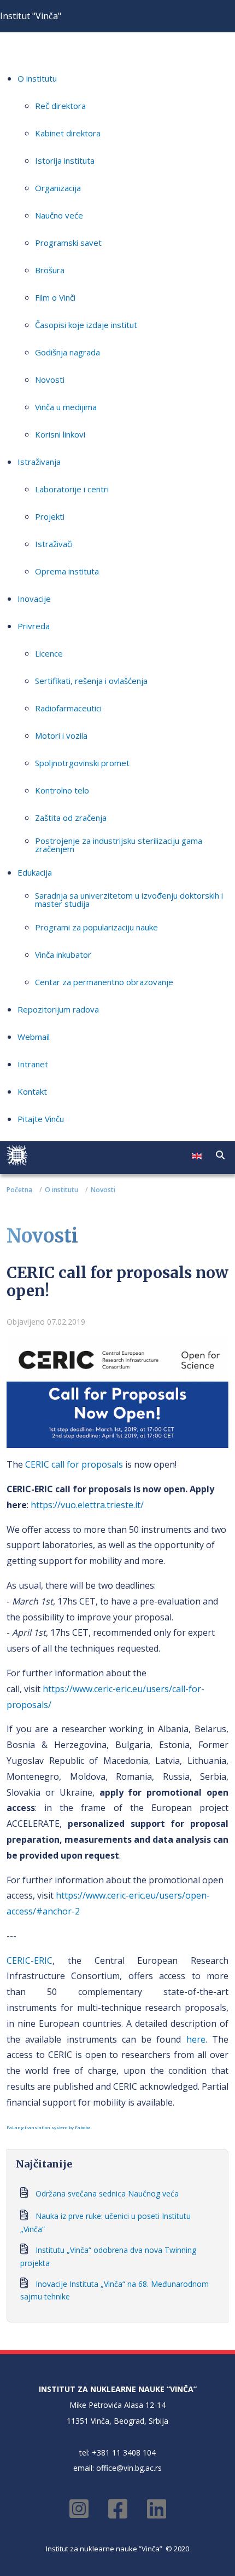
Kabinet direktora (68, 133)
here (196, 2039)
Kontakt (32, 1091)
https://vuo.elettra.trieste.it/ (87, 1505)
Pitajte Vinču (41, 1119)
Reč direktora (60, 106)
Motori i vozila (61, 735)
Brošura (50, 270)
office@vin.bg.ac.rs (129, 2468)
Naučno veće (59, 215)
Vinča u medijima (66, 407)
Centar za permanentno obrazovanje (104, 982)
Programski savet (68, 243)
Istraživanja (39, 462)
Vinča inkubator (63, 955)
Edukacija (35, 872)
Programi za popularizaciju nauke (96, 927)
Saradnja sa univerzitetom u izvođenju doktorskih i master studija (129, 899)
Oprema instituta (67, 571)
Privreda (34, 626)
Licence (49, 653)
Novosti (50, 380)
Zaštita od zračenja (71, 818)
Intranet (33, 1064)
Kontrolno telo (62, 790)
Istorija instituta (65, 160)
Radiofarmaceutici (68, 708)
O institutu (37, 78)
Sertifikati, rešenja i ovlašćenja (91, 681)
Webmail (34, 1037)
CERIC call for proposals (74, 1464)
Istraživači (54, 544)
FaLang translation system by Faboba (49, 2127)
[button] (220, 1155)
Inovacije (34, 599)
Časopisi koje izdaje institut (86, 325)
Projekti (50, 516)
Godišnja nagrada (67, 352)
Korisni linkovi (60, 434)
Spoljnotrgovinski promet (82, 763)
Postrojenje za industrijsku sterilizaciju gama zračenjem (119, 845)
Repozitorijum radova (58, 1009)
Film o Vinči (55, 297)
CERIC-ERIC (30, 1960)
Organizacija (58, 188)
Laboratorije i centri (72, 489)
